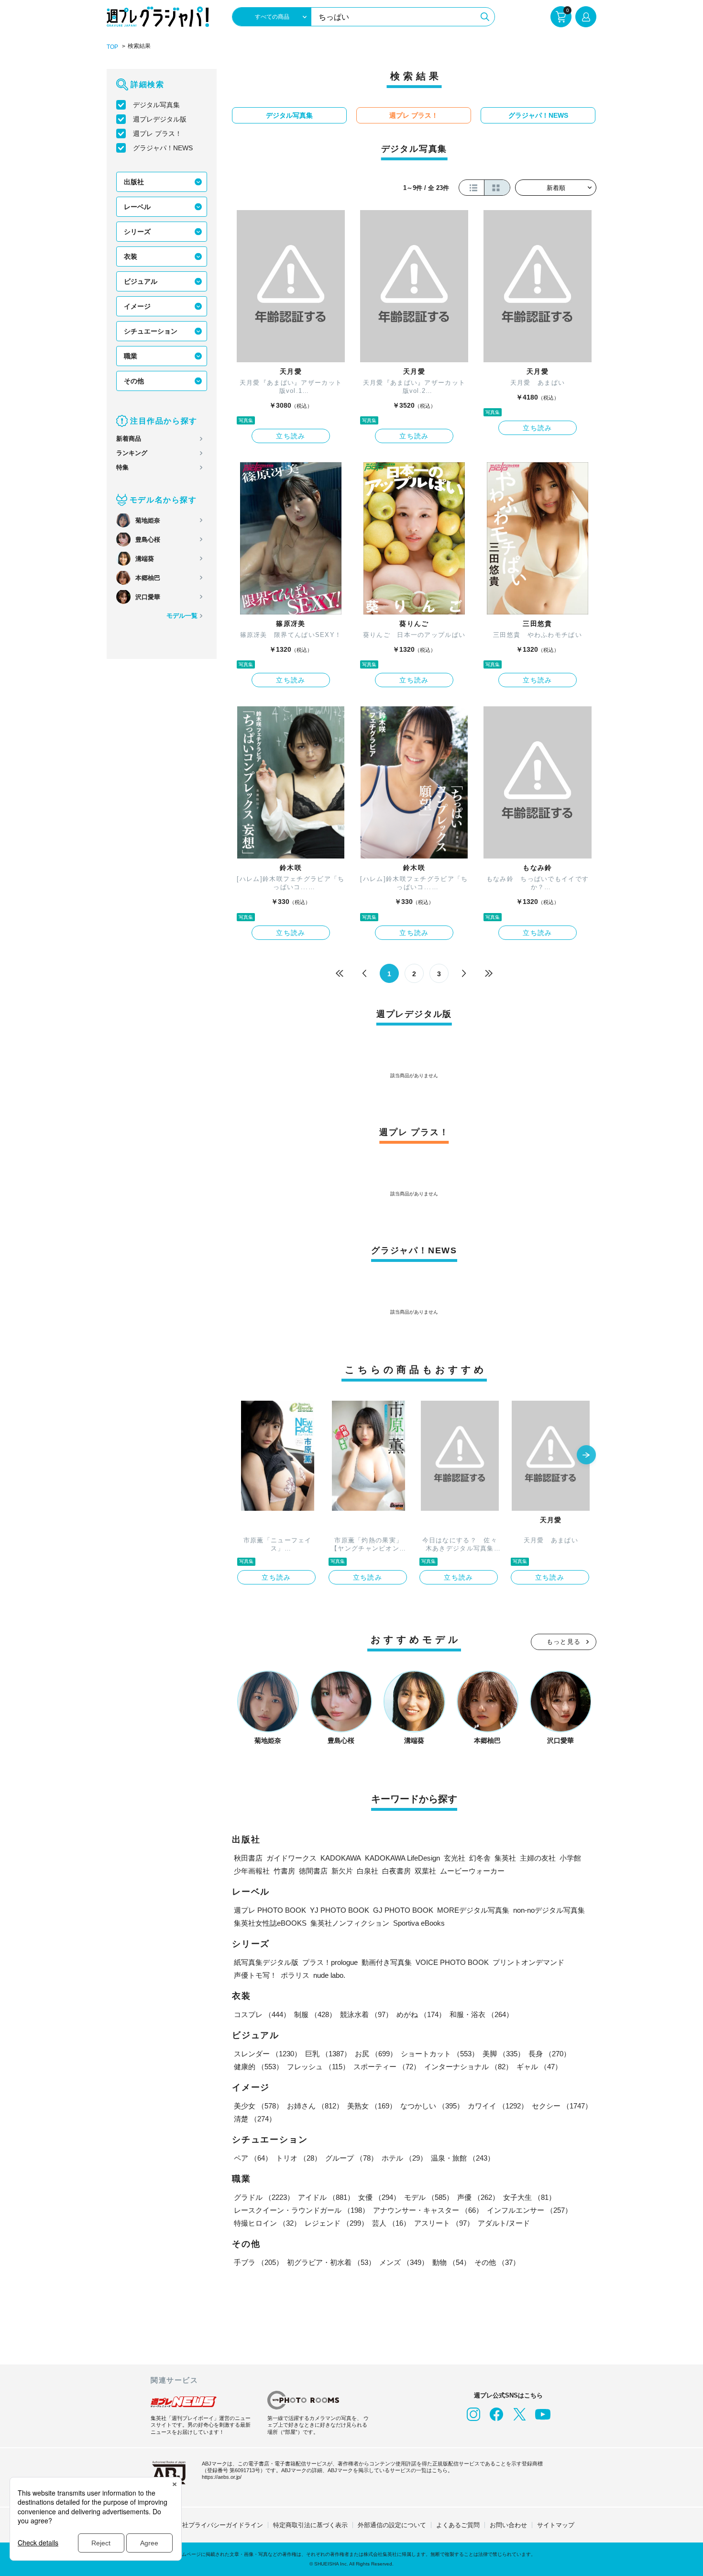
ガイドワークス (291, 1858)
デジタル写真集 (156, 105)
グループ (351, 2158)
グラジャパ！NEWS (163, 148)
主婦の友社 (538, 1858)
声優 (478, 2197)
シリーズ (137, 232)
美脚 (504, 2054)
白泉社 (368, 1871)
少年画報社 (252, 1871)
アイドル (326, 2197)
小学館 (570, 1858)
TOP (112, 47)
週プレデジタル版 (160, 119)
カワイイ (498, 2106)
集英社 (505, 1858)
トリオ (299, 2158)
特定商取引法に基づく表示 (310, 2525)
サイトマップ (556, 2525)
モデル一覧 (182, 616)
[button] (586, 1456)
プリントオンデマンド (528, 1962)
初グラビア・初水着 (331, 2262)
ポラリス (295, 1975)
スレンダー (268, 2054)
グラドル (264, 2197)
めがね (421, 2014)
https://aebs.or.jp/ (222, 2477)
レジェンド (336, 2223)
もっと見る (564, 1642)
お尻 (376, 2054)
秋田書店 (248, 1858)
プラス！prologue (330, 1962)
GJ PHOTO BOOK (403, 1910)
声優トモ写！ (255, 1975)
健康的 (258, 2067)
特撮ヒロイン (267, 2223)
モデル (429, 2197)
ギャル (539, 2067)
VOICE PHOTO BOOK (452, 1962)
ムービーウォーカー (472, 1871)
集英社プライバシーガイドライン (216, 2525)
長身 (549, 2054)
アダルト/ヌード (504, 2223)
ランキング (132, 453)
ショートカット (440, 2054)
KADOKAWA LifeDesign (402, 1858)
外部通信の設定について (392, 2525)
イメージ (137, 306)
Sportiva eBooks (419, 1923)
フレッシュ (318, 2067)
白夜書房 (396, 1871)
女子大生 (529, 2197)
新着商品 (129, 439)
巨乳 (328, 2054)
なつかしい (432, 2106)
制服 (315, 2014)
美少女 (258, 2106)
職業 (131, 356)
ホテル (404, 2158)
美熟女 (372, 2106)
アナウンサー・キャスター (428, 2210)
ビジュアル (141, 281)
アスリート (444, 2223)
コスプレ (262, 2014)
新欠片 (342, 1871)
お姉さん (315, 2106)
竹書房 (284, 1871)
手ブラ (258, 2262)
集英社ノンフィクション (350, 1923)
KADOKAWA (341, 1858)
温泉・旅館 (463, 2158)
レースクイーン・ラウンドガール (302, 2210)
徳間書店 (313, 1871)
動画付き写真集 (387, 1962)
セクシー (562, 2106)
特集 (122, 467)
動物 (451, 2262)
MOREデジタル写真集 (473, 1910)
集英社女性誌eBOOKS (270, 1923)
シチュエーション (151, 331)
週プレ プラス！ (157, 134)
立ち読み (291, 436)
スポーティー (387, 2067)
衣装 (131, 256)
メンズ (404, 2262)
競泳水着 (366, 2014)
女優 (379, 2197)
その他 (134, 381)
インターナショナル (468, 2067)
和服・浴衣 (481, 2014)
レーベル (137, 207)
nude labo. (329, 1975)
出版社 (134, 182)
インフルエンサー (529, 2210)
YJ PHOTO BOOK (340, 1910)
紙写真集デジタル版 (266, 1962)
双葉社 (425, 1871)
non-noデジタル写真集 (549, 1910)
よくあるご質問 (458, 2525)
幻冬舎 (480, 1858)
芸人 (391, 2223)
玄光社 (455, 1858)
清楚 (255, 2119)
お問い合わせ (508, 2525)
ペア (253, 2158)
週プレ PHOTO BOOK (270, 1910)
